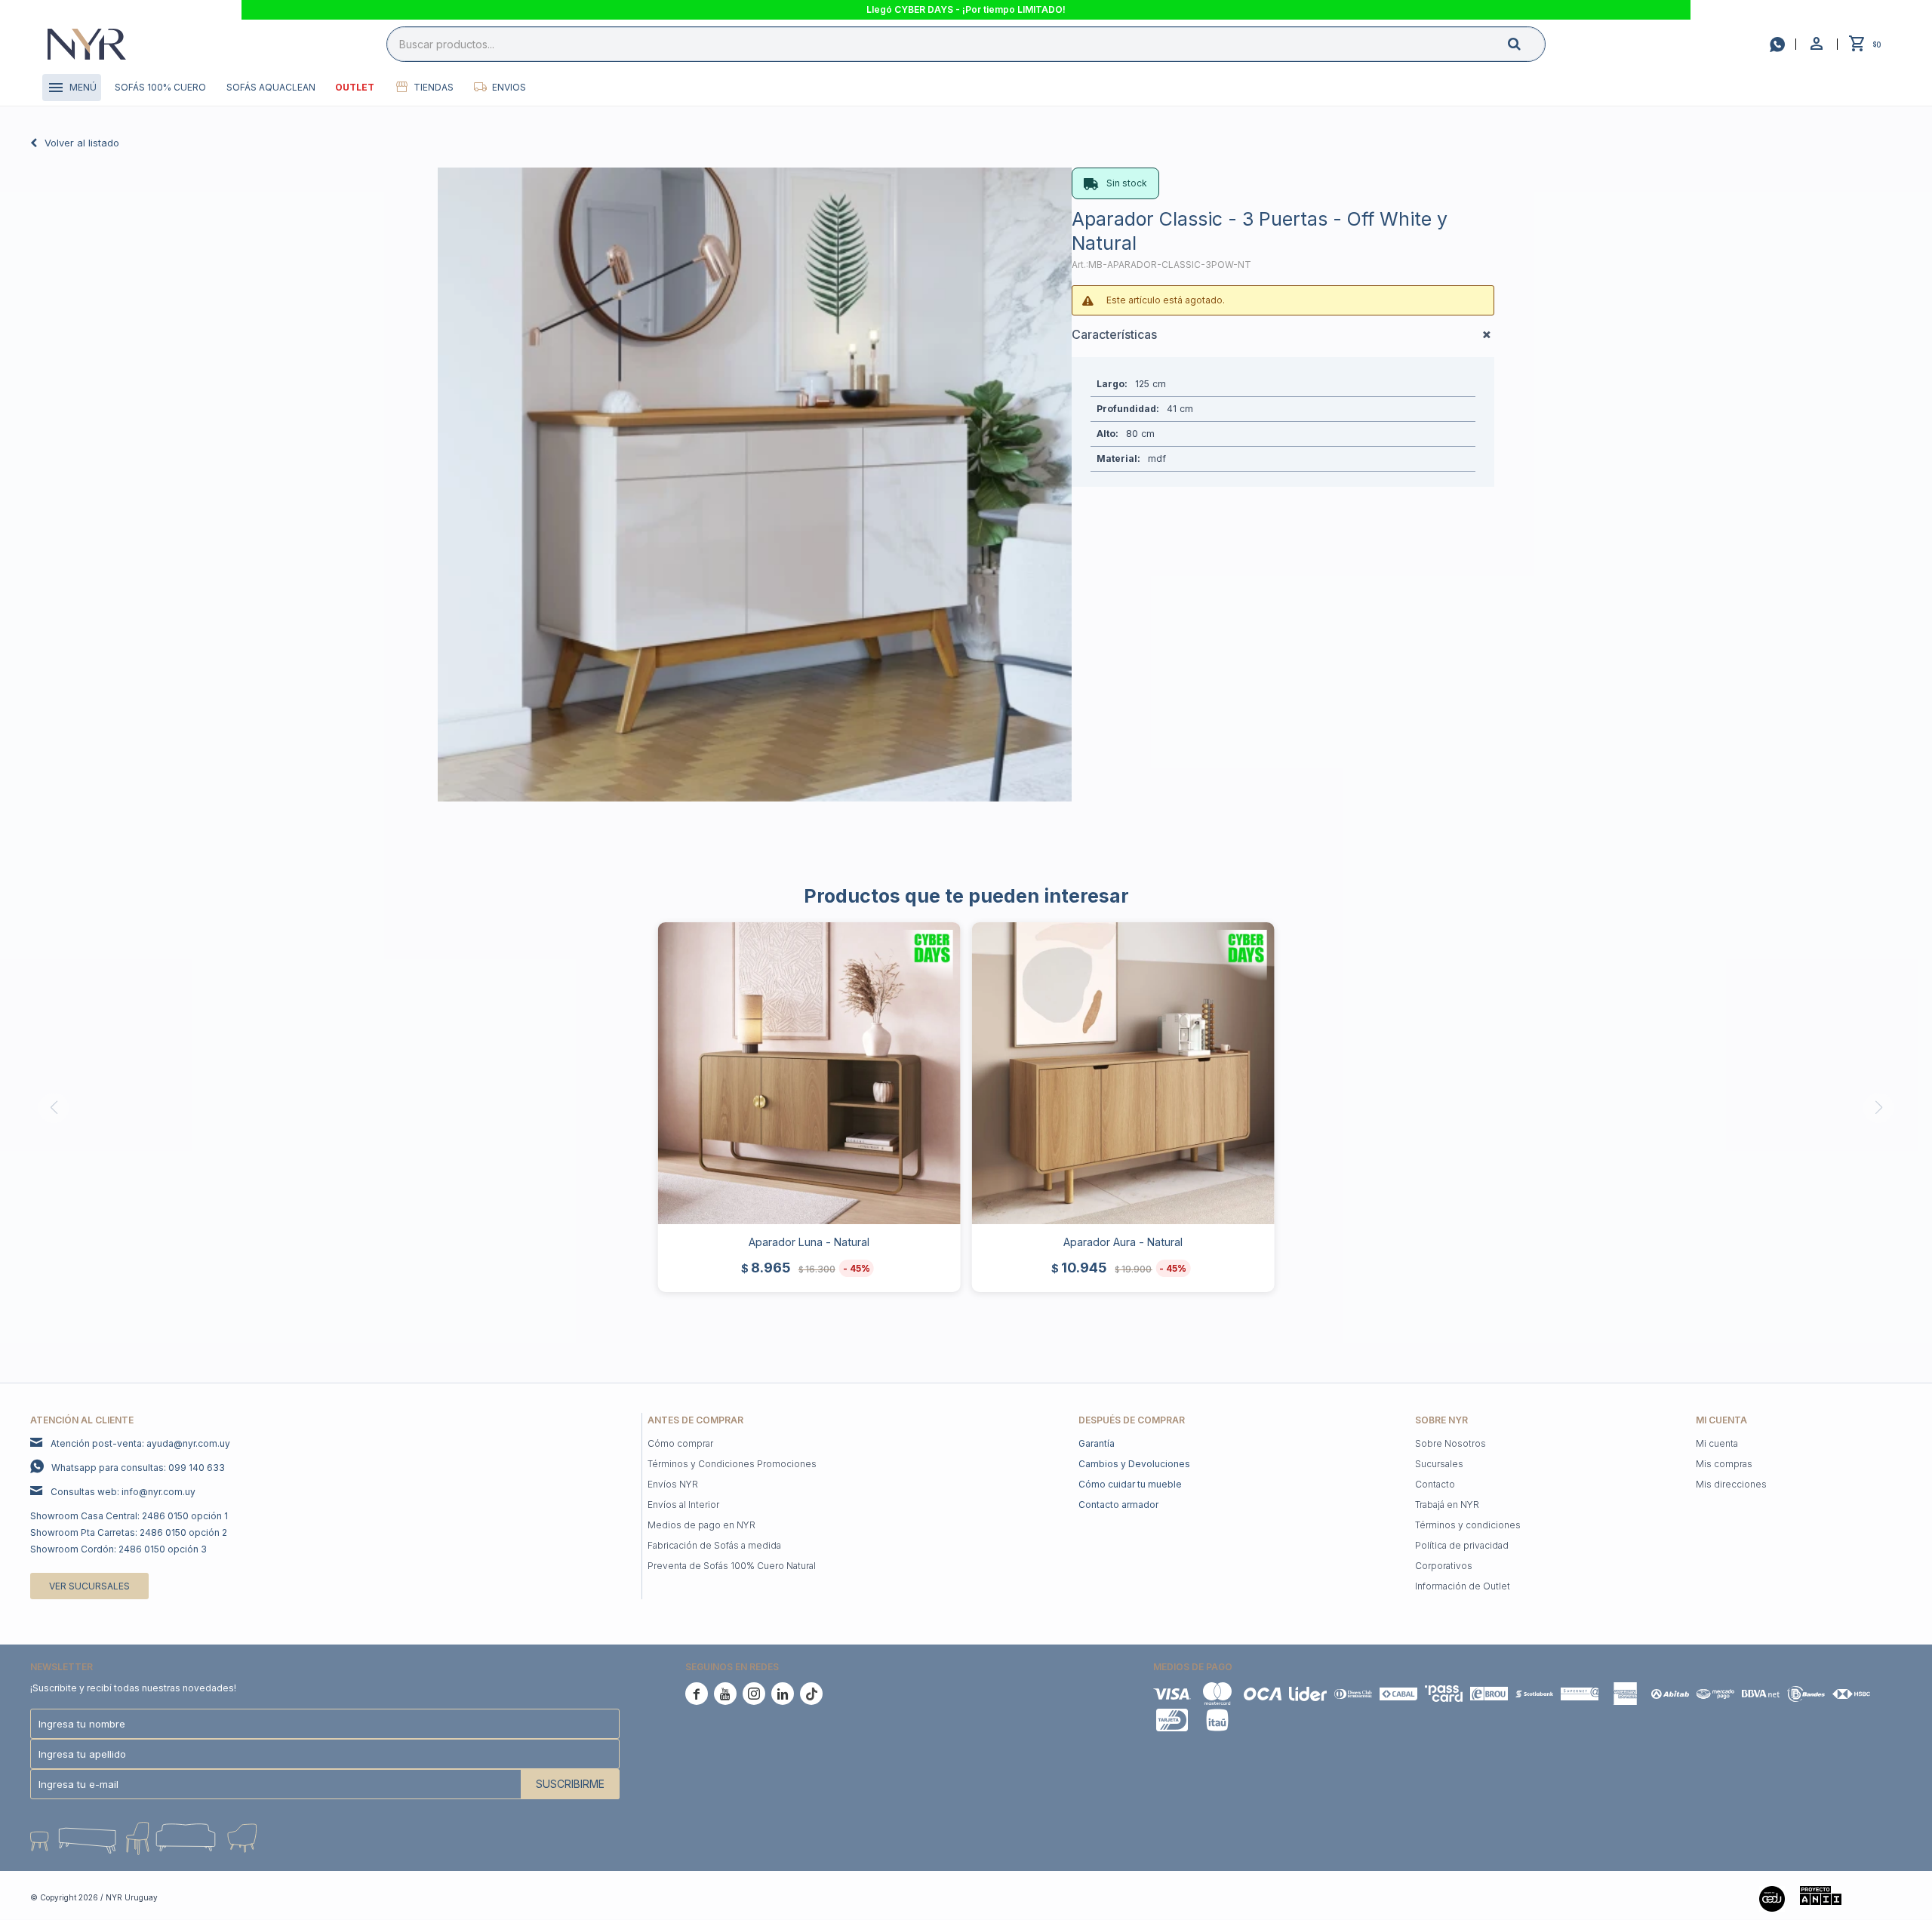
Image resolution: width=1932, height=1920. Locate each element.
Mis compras (1724, 1464)
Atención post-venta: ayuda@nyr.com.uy (140, 1443)
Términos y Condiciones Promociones (732, 1464)
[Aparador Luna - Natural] (809, 1074)
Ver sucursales (89, 1586)
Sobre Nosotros (1451, 1443)
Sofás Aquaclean (271, 87)
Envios (509, 87)
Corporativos (1444, 1566)
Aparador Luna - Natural (809, 1242)
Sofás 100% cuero (160, 87)
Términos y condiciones (1468, 1525)
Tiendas (434, 87)
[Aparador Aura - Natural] (1123, 1074)
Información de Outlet (1463, 1586)
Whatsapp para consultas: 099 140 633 (138, 1468)
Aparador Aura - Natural (1123, 1242)
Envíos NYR (673, 1484)
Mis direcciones (1731, 1484)
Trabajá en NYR (1447, 1505)
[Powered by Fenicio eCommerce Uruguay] (1879, 1897)
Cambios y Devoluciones (1134, 1464)
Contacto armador (1118, 1505)
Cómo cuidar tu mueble (1130, 1484)
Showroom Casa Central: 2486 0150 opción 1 (129, 1516)
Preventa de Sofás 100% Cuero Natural (732, 1566)
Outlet (355, 87)
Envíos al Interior (683, 1505)
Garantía (1097, 1443)
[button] (1527, 43)
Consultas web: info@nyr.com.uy (123, 1492)
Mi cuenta (1717, 1443)
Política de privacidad (1462, 1545)
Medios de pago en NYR (701, 1525)
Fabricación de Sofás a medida (714, 1545)
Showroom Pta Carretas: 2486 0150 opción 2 (129, 1532)
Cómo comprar (680, 1443)
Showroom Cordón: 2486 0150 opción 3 (118, 1549)
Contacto (1435, 1484)
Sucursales (1439, 1464)
